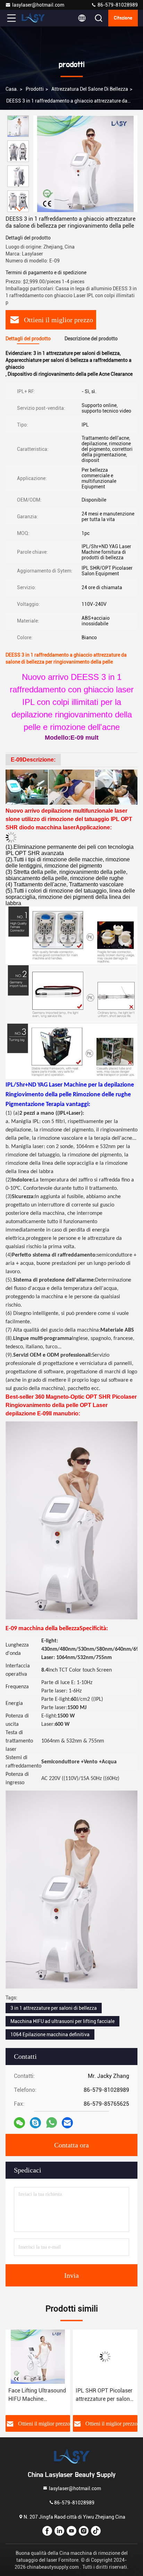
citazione (123, 18)
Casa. (12, 89)
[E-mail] (67, 2123)
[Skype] (35, 2123)
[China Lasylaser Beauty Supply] (34, 18)
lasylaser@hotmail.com (38, 5)
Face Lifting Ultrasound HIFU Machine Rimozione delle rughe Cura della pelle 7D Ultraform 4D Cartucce (37, 2395)
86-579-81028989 (117, 5)
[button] (20, 209)
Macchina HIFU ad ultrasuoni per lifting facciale (62, 2021)
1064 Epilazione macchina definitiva (50, 2034)
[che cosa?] (52, 2123)
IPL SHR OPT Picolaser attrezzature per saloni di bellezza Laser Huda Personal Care (104, 2395)
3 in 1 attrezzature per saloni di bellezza (54, 2008)
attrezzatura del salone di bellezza (90, 89)
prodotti (35, 89)
